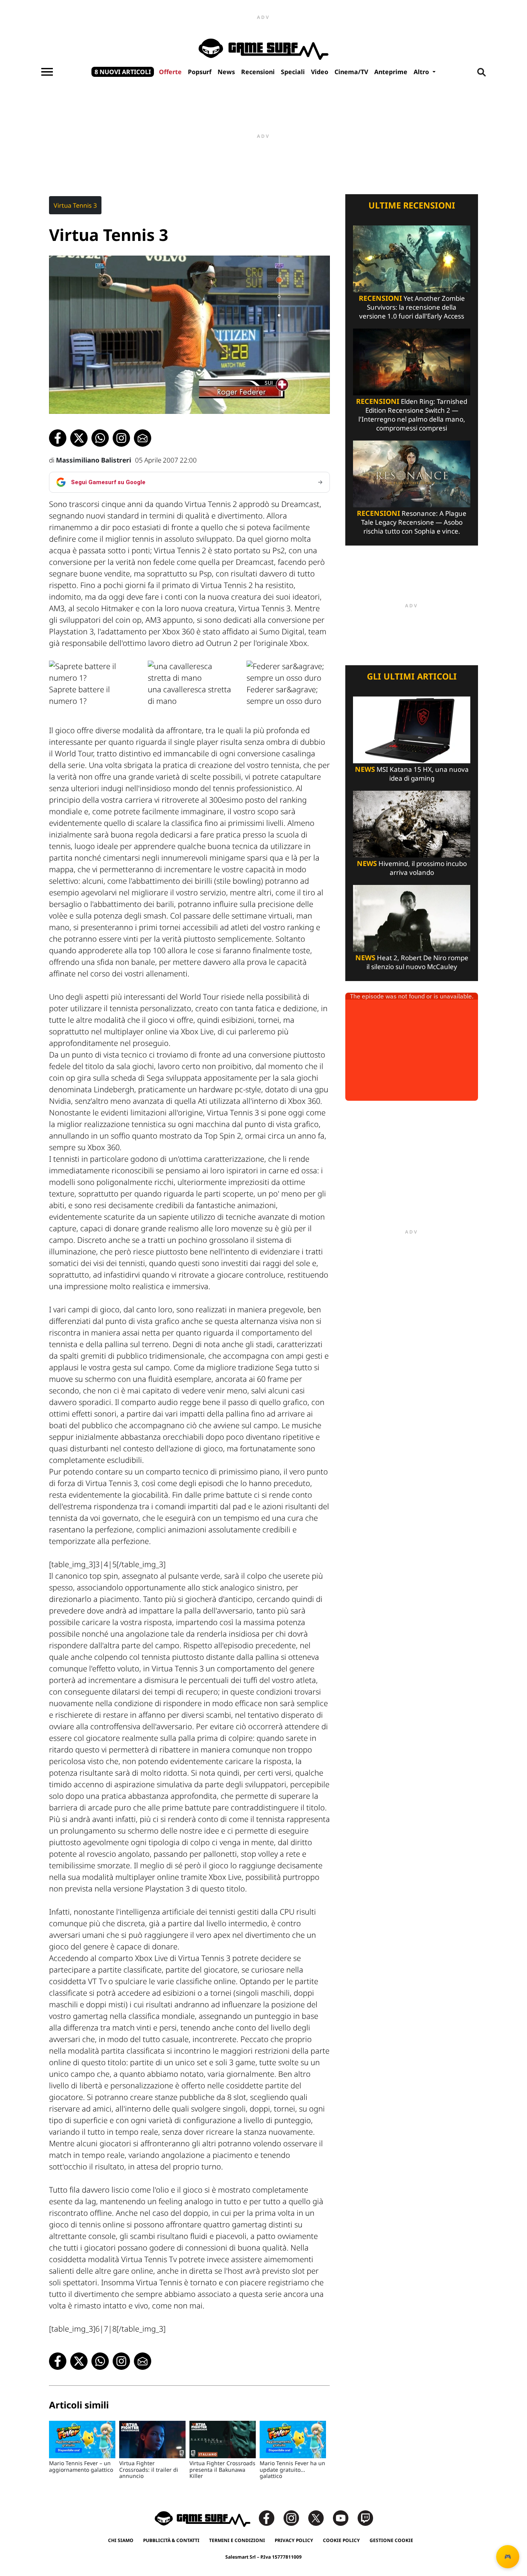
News (226, 72)
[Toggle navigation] (47, 72)
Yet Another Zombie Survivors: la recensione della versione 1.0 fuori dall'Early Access (412, 307)
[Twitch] (365, 2518)
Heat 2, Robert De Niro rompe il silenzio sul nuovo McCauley (412, 962)
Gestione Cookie (391, 2540)
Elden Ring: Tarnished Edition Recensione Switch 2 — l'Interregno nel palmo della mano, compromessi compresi (412, 415)
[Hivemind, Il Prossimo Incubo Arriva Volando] (412, 823)
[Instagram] (295, 2518)
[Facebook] (270, 2518)
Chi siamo (121, 2540)
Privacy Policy (294, 2540)
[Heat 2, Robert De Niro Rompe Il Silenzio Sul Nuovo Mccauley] (412, 918)
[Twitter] (320, 2518)
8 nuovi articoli (123, 72)
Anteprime (391, 72)
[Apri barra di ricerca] (481, 72)
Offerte (170, 72)
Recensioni (258, 72)
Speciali (293, 72)
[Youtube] (345, 2518)
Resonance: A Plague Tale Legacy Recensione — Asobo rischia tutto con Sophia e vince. (412, 522)
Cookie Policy (341, 2540)
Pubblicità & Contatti (171, 2540)
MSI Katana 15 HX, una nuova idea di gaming (412, 774)
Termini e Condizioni (237, 2540)
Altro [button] (422, 72)
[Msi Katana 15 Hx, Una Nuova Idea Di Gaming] (412, 729)
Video (320, 72)
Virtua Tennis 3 (75, 205)
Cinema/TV (351, 72)
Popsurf (200, 72)
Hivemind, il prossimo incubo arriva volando (412, 868)
